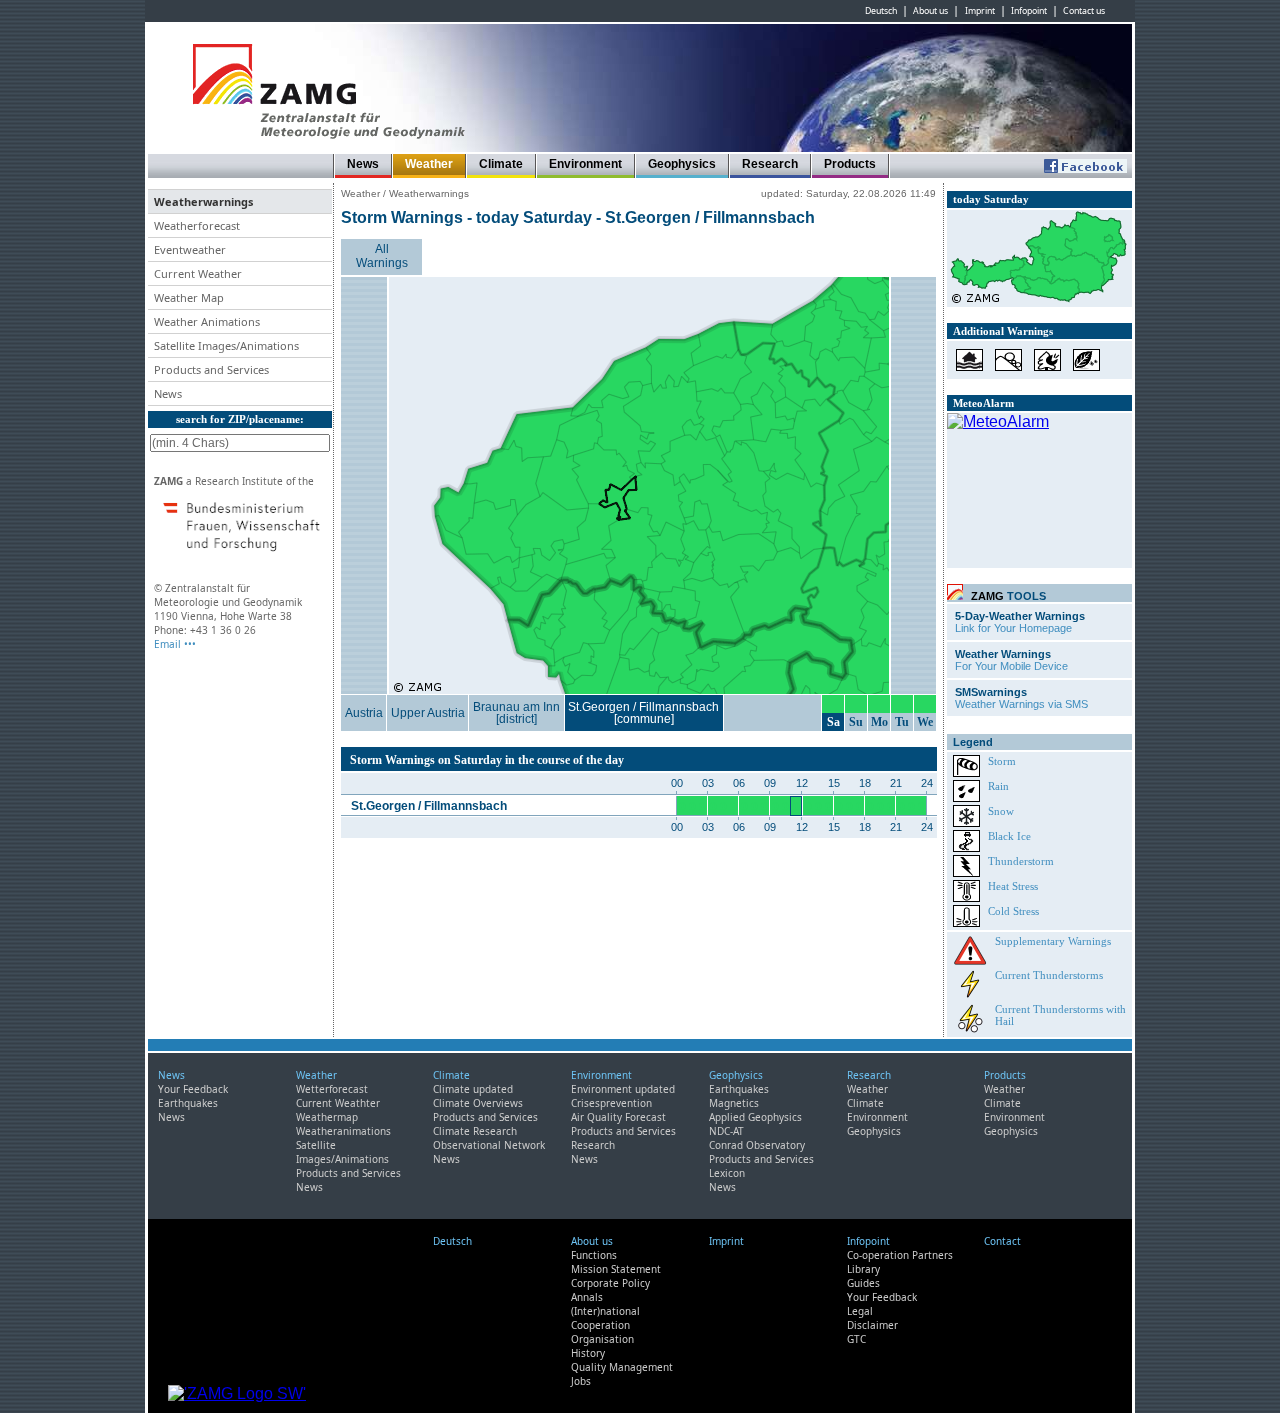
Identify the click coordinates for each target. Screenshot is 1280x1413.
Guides (863, 1283)
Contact (1002, 1241)
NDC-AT (726, 1131)
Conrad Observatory (757, 1145)
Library (863, 1269)
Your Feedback (193, 1089)
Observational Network (489, 1145)
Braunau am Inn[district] (516, 713)
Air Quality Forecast (618, 1117)
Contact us (1084, 11)
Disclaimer (872, 1325)
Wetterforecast (332, 1089)
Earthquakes (188, 1103)
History (588, 1353)
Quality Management (622, 1367)
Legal (860, 1311)
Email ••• (175, 644)
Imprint (980, 11)
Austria (364, 713)
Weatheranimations (343, 1131)
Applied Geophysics (755, 1117)
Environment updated (623, 1089)
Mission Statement (616, 1269)
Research (770, 164)
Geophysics (682, 164)
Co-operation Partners (900, 1255)
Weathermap (327, 1117)
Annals (587, 1297)
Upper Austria (428, 713)
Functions (594, 1255)
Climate (501, 164)
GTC (856, 1339)
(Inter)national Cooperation (605, 1318)
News (363, 164)
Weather (429, 164)
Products (850, 164)
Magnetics (734, 1103)
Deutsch (881, 11)
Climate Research (475, 1131)
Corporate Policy (610, 1283)
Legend (973, 742)
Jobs (581, 1381)
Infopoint (1029, 11)
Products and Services (348, 1173)
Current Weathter (338, 1103)
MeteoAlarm (983, 403)
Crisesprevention (611, 1103)
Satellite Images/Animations (342, 1152)
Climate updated (473, 1089)
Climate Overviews (478, 1103)
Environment (585, 164)
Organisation (602, 1339)
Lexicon (727, 1173)
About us (930, 11)
